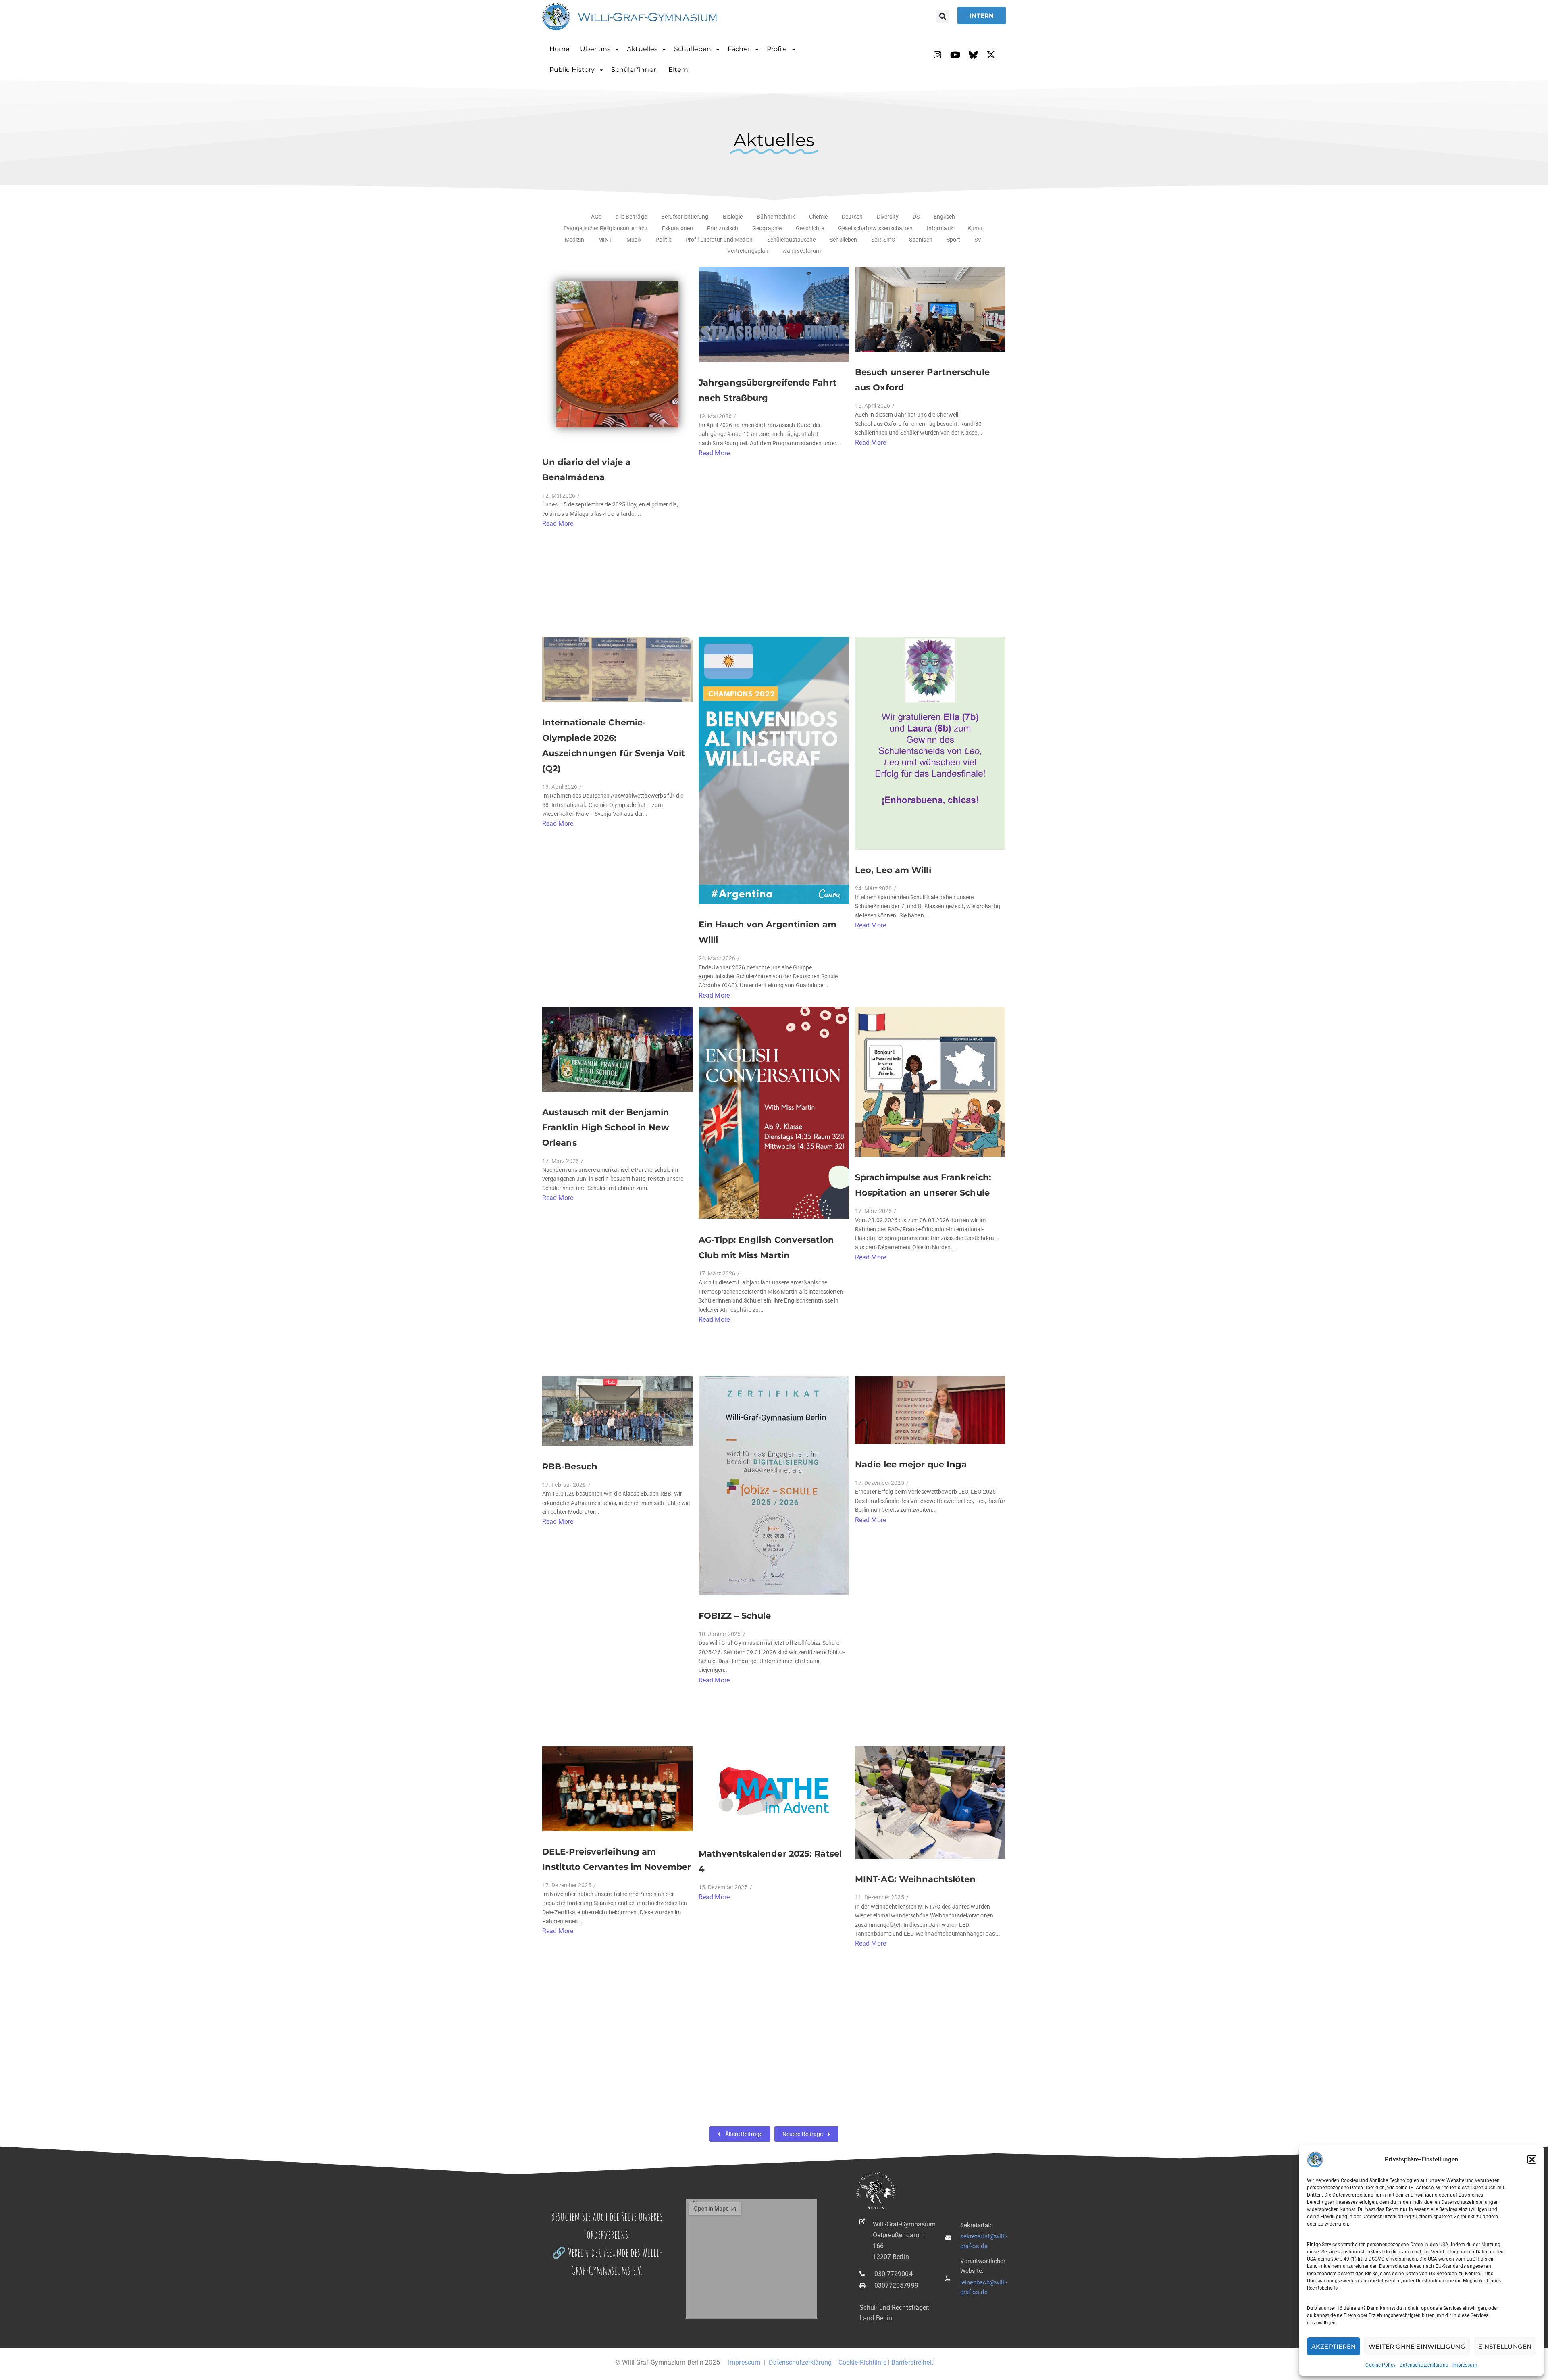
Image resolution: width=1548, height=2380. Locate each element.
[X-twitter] (991, 55)
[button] (1532, 2159)
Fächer (739, 49)
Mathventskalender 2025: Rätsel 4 (770, 1861)
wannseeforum (802, 251)
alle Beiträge (631, 217)
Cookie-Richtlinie (862, 2362)
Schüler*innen (634, 70)
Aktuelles (642, 49)
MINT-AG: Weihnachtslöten (915, 1879)
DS (916, 217)
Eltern (678, 70)
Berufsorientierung (685, 217)
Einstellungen (1505, 2346)
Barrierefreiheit (912, 2362)
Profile (777, 49)
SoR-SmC (883, 240)
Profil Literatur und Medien (719, 240)
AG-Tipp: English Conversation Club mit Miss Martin (766, 1247)
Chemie (819, 217)
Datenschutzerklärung (1424, 2365)
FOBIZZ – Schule (735, 1616)
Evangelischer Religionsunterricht (606, 228)
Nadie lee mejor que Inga (911, 1464)
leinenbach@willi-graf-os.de (984, 2287)
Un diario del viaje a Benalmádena (586, 470)
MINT (605, 240)
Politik (663, 240)
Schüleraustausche (792, 240)
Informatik (940, 228)
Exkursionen (677, 228)
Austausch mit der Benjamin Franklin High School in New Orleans (606, 1127)
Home (560, 49)
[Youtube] (955, 55)
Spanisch (921, 240)
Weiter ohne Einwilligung (1417, 2346)
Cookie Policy (1380, 2365)
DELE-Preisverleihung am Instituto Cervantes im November (617, 1859)
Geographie (767, 228)
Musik (634, 240)
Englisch (944, 217)
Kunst (975, 228)
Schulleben (693, 49)
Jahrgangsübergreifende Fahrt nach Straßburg (768, 390)
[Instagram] (938, 55)
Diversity (888, 217)
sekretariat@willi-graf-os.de (984, 2241)
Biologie (733, 217)
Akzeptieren (1334, 2346)
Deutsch (852, 217)
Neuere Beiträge (803, 2134)
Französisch (723, 228)
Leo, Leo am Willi (893, 870)
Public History (572, 70)
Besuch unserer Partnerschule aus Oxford (922, 380)
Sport (954, 240)
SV (978, 240)
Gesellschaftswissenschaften (875, 228)
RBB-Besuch (570, 1466)
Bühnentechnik (776, 217)
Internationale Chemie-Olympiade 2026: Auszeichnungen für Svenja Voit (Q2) (614, 745)
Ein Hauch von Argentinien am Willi (768, 932)
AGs (596, 217)
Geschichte (810, 228)
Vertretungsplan (748, 251)
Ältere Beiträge (744, 2134)
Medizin (575, 240)
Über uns (595, 49)
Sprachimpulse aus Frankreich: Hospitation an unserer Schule (923, 1185)
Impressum (1465, 2365)
